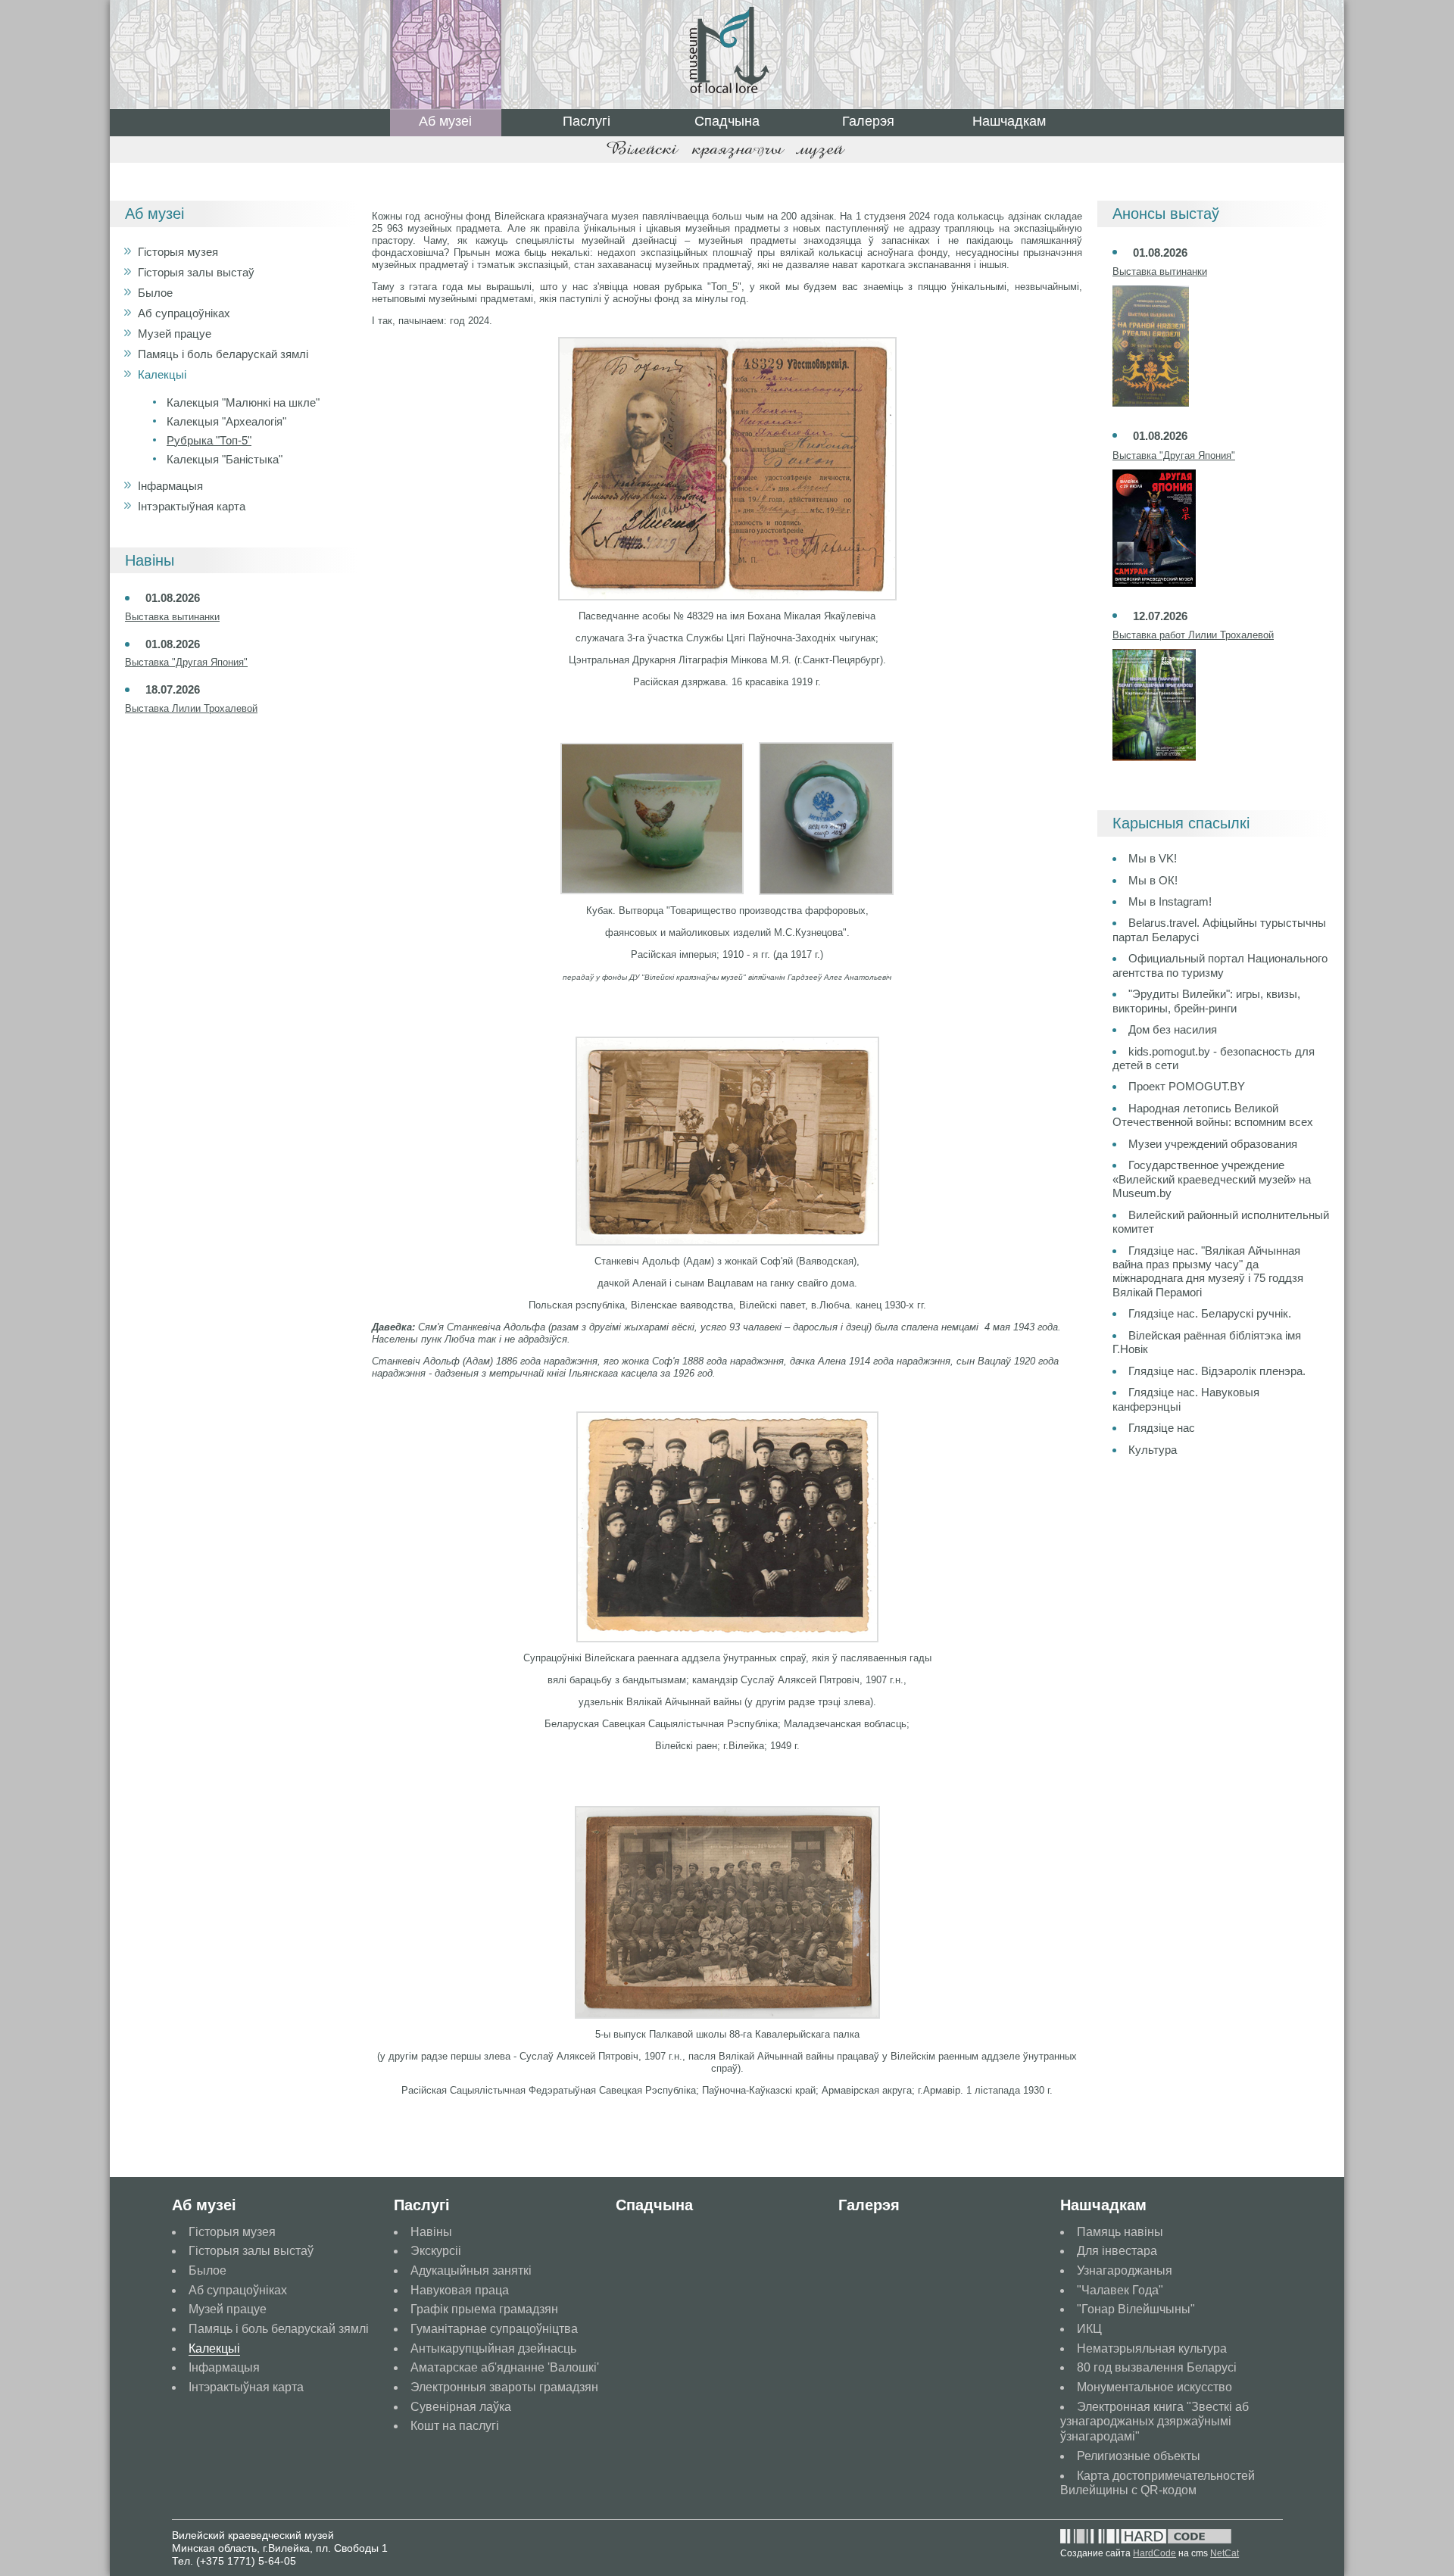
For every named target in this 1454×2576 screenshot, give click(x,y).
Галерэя (868, 121)
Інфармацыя (170, 486)
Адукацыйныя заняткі (471, 2270)
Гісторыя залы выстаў (196, 272)
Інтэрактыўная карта (192, 506)
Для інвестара (1117, 2251)
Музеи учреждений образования (1213, 1144)
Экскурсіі (436, 2251)
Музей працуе (175, 334)
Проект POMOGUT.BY (1187, 1086)
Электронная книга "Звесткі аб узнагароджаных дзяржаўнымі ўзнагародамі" (1154, 2422)
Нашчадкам (1009, 121)
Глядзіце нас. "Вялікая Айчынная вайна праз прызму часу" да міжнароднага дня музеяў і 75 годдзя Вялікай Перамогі (1208, 1271)
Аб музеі (445, 121)
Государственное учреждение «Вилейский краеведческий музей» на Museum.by (1212, 1179)
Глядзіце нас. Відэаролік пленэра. (1217, 1371)
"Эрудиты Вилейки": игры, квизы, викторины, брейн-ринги (1206, 1001)
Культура (1153, 1450)
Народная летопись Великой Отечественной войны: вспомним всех (1213, 1115)
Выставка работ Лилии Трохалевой (1193, 635)
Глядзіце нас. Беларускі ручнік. (1210, 1313)
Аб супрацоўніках (184, 313)
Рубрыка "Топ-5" (209, 440)
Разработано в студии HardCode (1146, 2537)
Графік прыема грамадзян (484, 2309)
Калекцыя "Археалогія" (226, 421)
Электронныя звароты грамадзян (504, 2387)
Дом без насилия (1173, 1029)
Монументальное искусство (1154, 2387)
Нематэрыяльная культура (1152, 2348)
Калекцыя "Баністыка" (225, 459)
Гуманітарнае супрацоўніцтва (494, 2329)
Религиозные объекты (1139, 2456)
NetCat (1225, 2553)
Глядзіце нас (1162, 1428)
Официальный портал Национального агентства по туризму (1220, 965)
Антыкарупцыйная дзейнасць (493, 2348)
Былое (155, 293)
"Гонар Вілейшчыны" (1136, 2309)
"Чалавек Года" (1120, 2290)
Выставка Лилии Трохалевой (191, 708)
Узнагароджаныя (1125, 2270)
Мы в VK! (1153, 858)
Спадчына (727, 121)
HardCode (1154, 2553)
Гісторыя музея (178, 252)
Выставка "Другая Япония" (186, 662)
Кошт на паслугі (455, 2426)
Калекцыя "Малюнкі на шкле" (243, 402)
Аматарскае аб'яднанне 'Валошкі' (505, 2367)
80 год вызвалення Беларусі (1157, 2367)
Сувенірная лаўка (461, 2407)
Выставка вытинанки (172, 617)
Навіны (431, 2232)
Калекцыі (162, 374)
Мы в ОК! (1153, 880)
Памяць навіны (1120, 2232)
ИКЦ (1089, 2329)
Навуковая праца (460, 2290)
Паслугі (587, 121)
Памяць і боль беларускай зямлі (223, 354)
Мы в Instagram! (1170, 901)
